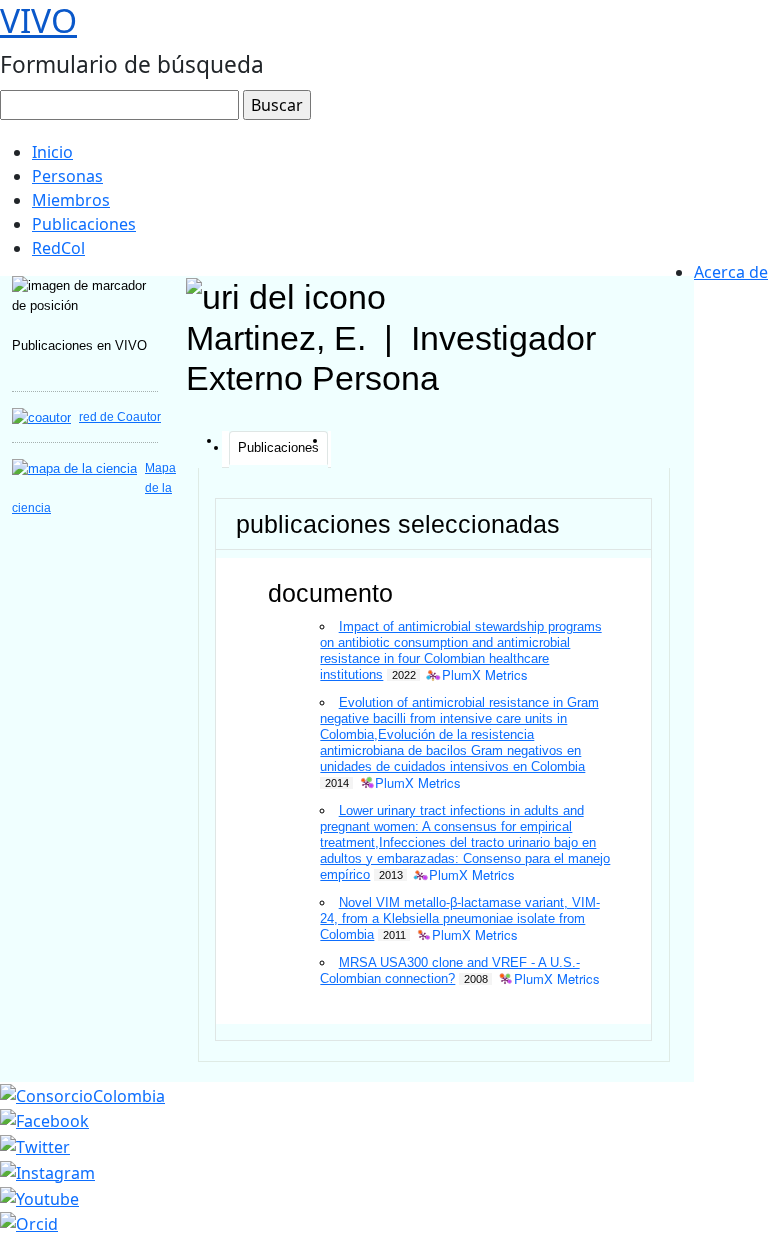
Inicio (52, 152)
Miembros (71, 200)
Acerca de (731, 272)
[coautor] (41, 416)
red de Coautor (120, 417)
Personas (67, 176)
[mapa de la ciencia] (74, 467)
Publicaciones (84, 224)
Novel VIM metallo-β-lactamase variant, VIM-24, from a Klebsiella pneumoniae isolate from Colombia (459, 918)
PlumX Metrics (485, 675)
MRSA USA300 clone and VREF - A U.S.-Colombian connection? (449, 970)
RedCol (58, 248)
